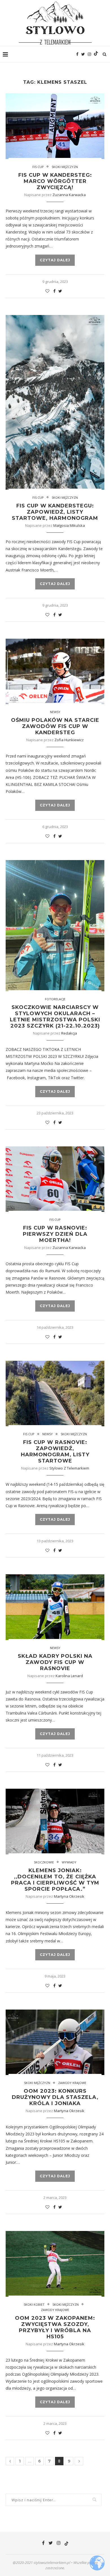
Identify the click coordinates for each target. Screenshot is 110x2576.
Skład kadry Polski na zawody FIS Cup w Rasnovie (55, 1662)
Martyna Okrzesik (69, 1896)
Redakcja (69, 1033)
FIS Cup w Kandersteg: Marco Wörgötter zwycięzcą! (55, 181)
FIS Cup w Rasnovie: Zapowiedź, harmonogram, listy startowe (55, 1452)
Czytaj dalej (55, 260)
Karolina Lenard (69, 1676)
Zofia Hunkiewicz (69, 740)
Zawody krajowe (72, 2083)
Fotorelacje (55, 999)
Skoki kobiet (34, 2304)
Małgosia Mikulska (69, 525)
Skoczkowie (44, 1862)
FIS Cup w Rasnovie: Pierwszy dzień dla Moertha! (55, 1234)
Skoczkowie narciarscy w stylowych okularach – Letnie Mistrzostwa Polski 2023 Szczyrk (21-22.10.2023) (55, 1017)
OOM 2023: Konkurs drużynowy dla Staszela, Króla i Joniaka (55, 2097)
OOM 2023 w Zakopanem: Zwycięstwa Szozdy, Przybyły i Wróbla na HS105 (55, 2327)
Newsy (55, 712)
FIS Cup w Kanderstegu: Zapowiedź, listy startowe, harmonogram (55, 512)
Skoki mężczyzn (65, 167)
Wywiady (69, 1862)
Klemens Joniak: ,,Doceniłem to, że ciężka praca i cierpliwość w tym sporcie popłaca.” (55, 1880)
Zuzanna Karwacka (69, 195)
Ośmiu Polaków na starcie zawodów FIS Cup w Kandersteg (55, 726)
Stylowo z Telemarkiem (69, 1468)
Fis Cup (38, 167)
